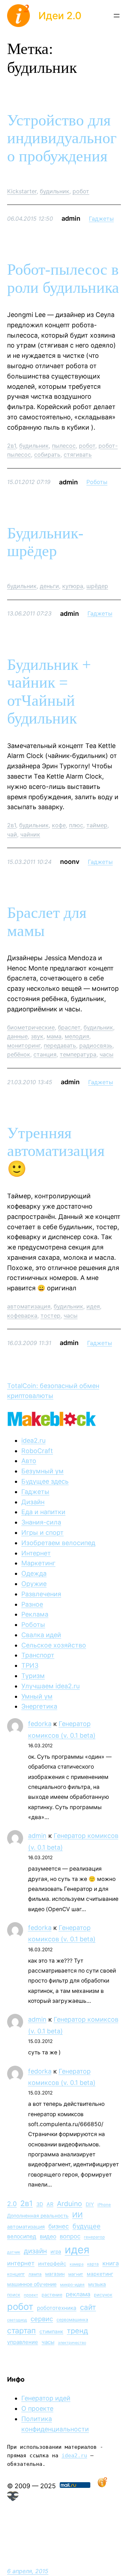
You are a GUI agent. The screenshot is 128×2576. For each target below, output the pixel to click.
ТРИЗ (30, 1665)
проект (31, 2295)
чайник (30, 834)
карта (93, 2264)
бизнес (59, 2226)
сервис (42, 2319)
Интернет (36, 1553)
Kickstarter (22, 191)
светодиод (17, 2320)
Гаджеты (101, 219)
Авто (29, 1461)
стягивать (78, 455)
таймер (97, 825)
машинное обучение (32, 2284)
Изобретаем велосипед (58, 1543)
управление (23, 2342)
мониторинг (24, 1045)
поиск (14, 2295)
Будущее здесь (45, 1481)
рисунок (103, 2295)
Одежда (34, 1573)
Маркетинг (38, 1563)
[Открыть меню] (117, 16)
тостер (50, 1316)
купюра (73, 586)
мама (54, 1036)
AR (50, 2204)
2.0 (12, 2204)
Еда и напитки (43, 1512)
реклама (78, 2294)
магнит (76, 2274)
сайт (88, 2307)
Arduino (70, 2204)
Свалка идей (41, 1635)
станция (45, 1054)
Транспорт (38, 1655)
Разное (32, 1604)
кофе (59, 825)
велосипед (22, 2236)
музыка (97, 2284)
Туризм (33, 1676)
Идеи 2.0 (60, 16)
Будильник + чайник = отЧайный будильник (49, 692)
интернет (21, 2263)
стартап (22, 2330)
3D (40, 2204)
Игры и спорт (42, 1532)
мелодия (77, 1036)
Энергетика (39, 1706)
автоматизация (29, 1306)
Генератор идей (46, 2398)
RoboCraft (37, 1451)
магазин (55, 2274)
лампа (35, 2274)
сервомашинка (72, 2320)
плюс (76, 825)
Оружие (34, 1584)
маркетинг (100, 2274)
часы (106, 1054)
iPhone (104, 2205)
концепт (16, 2274)
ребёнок (19, 1054)
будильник (55, 191)
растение (52, 2295)
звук (37, 1036)
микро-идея (72, 2285)
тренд (78, 2331)
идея (93, 1306)
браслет (69, 1027)
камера (77, 2264)
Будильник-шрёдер (45, 542)
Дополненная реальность (38, 2216)
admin (37, 1836)
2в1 (12, 446)
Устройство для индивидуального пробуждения (62, 138)
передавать (60, 1045)
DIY (90, 2204)
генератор (94, 2237)
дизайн (35, 2251)
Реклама (35, 1614)
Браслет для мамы (47, 922)
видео (48, 2236)
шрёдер (97, 586)
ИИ (78, 2215)
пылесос (64, 446)
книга (111, 2263)
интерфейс (52, 2264)
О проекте (37, 2408)
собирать (47, 455)
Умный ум (37, 1696)
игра (56, 2252)
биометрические (31, 1027)
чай (12, 834)
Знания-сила (41, 1522)
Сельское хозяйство (54, 1645)
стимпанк (51, 2331)
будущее (87, 2226)
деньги (49, 586)
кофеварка (22, 1316)
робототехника (57, 2308)
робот (81, 191)
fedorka (40, 1724)
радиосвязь (96, 1045)
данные (17, 1036)
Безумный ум (42, 1471)
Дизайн (33, 1502)
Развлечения (41, 1594)
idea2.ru (33, 1440)
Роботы (97, 482)
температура (78, 1054)
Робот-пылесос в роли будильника (63, 279)
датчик (14, 2252)
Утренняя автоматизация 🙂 (56, 1151)
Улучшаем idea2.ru (50, 1686)
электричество (72, 2343)
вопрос (70, 2236)
